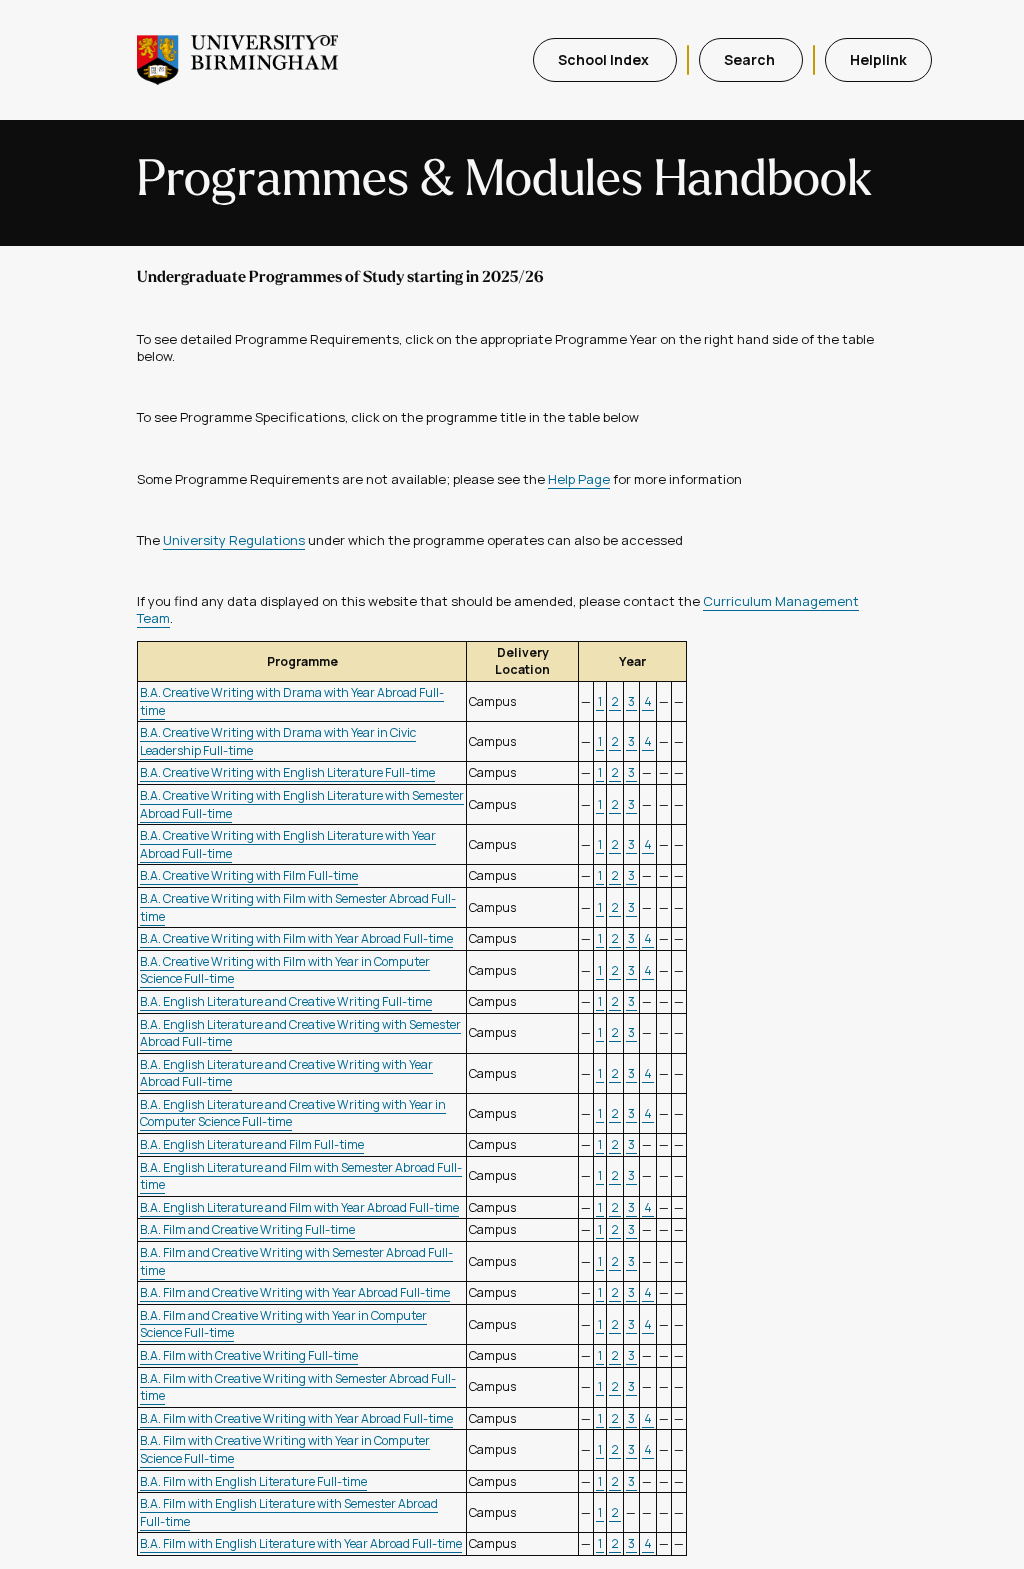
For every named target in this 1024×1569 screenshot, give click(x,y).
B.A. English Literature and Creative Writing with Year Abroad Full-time (286, 1073)
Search (751, 59)
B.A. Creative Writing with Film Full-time (249, 875)
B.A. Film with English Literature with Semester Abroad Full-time (289, 1512)
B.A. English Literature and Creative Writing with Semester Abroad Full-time (300, 1033)
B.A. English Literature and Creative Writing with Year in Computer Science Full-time (293, 1113)
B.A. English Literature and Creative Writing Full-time (286, 1001)
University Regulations (234, 540)
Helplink (878, 59)
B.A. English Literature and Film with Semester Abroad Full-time (301, 1176)
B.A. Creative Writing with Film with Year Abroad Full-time (296, 938)
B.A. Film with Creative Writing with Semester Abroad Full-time (298, 1387)
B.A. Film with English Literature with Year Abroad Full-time (301, 1543)
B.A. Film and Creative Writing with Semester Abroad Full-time (296, 1261)
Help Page (579, 479)
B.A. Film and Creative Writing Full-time (247, 1229)
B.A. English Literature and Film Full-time (252, 1144)
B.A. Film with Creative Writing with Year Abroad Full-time (296, 1418)
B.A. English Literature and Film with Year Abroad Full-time (299, 1207)
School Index (605, 59)
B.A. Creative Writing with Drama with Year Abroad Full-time (292, 701)
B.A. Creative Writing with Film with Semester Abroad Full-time (298, 907)
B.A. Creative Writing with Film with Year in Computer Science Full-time (285, 970)
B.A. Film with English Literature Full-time (253, 1481)
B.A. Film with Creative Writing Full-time (249, 1355)
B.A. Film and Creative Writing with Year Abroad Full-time (295, 1292)
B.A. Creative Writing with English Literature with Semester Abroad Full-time (302, 804)
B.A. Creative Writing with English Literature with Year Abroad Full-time (288, 844)
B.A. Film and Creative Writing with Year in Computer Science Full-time (283, 1324)
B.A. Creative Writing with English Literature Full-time (287, 772)
